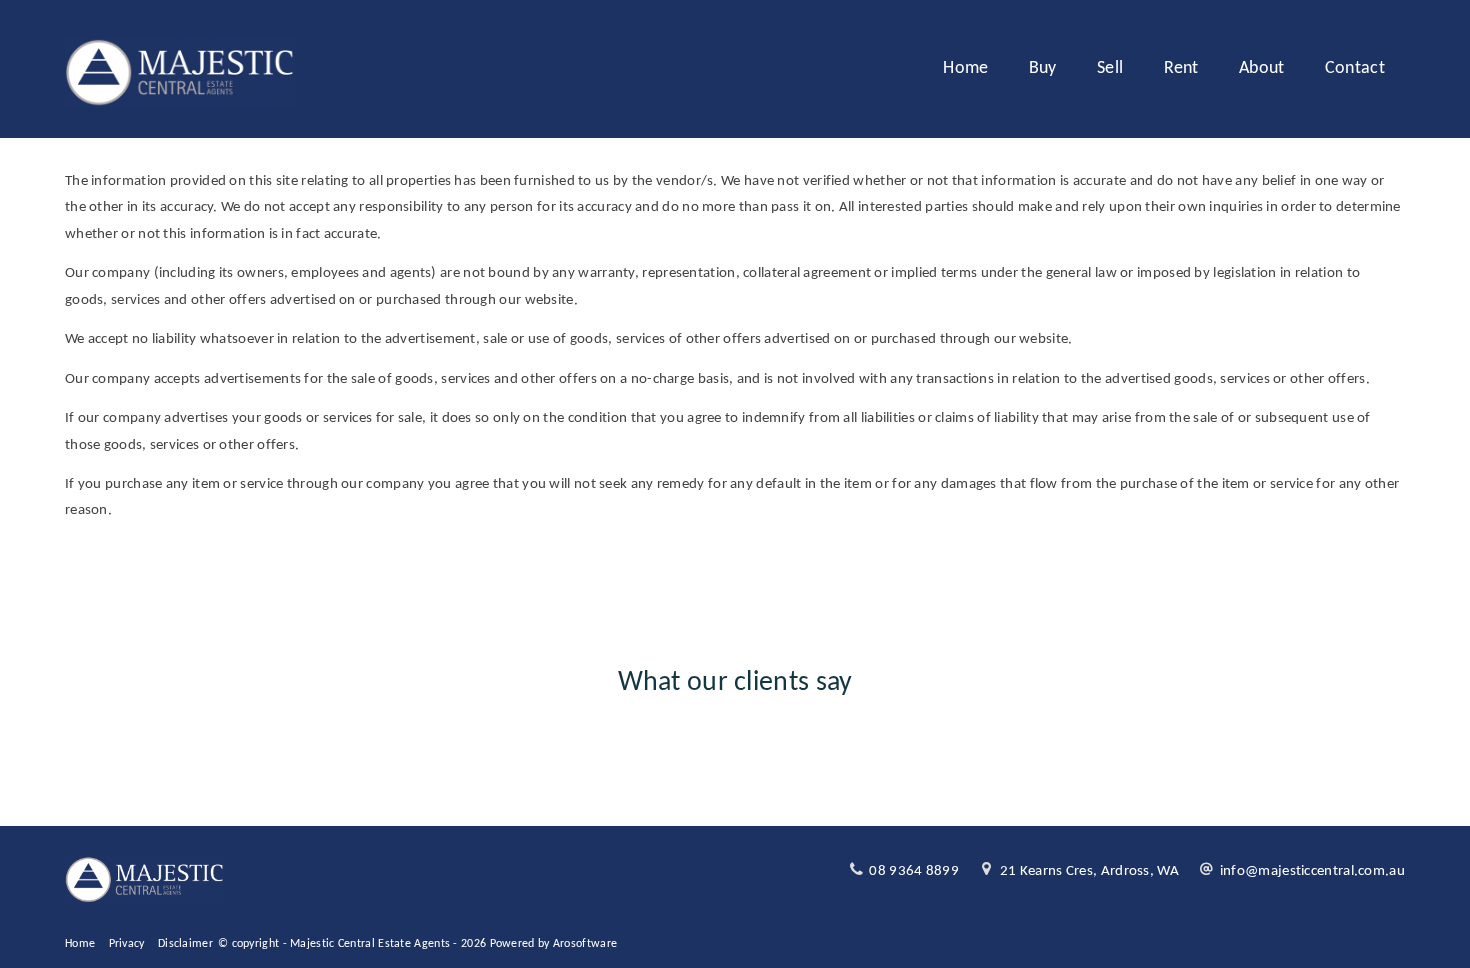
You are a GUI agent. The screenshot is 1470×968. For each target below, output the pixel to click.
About (1262, 68)
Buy (1043, 68)
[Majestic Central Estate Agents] (180, 69)
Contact (1355, 68)
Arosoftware (585, 944)
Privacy (127, 944)
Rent (1181, 68)
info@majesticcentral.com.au (1312, 871)
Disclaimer (185, 944)
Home (965, 68)
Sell (1110, 68)
